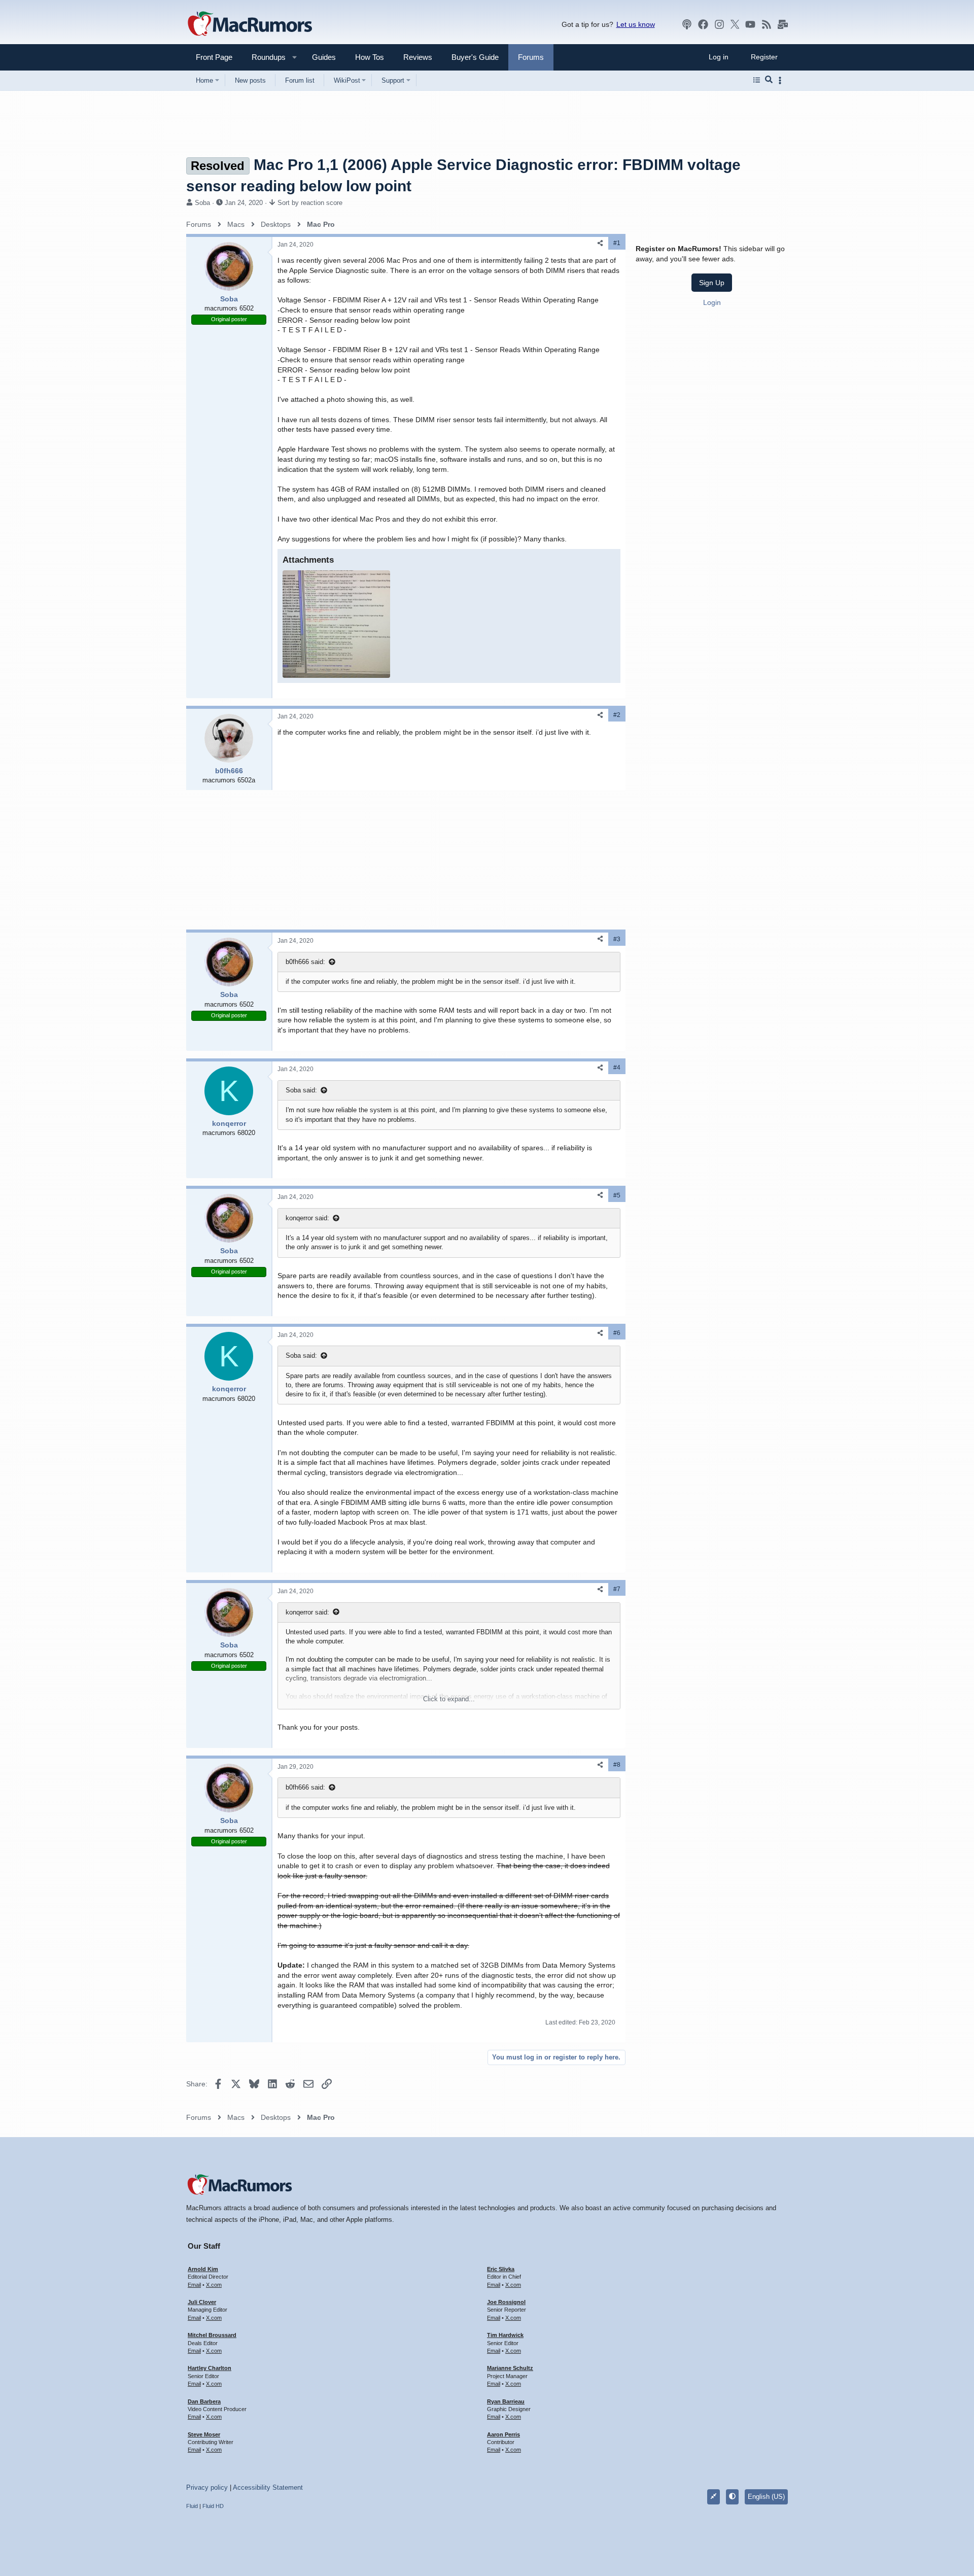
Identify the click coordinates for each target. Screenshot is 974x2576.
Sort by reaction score (310, 203)
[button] (264, 57)
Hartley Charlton (210, 2368)
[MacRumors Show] (687, 24)
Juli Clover (202, 2302)
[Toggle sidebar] (782, 80)
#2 (617, 715)
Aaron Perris (503, 2434)
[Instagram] (719, 24)
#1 (617, 243)
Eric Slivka (501, 2269)
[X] (735, 24)
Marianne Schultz (510, 2368)
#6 (617, 1333)
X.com (214, 2285)
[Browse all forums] (757, 80)
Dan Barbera (204, 2401)
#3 (617, 939)
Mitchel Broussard (212, 2335)
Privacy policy (207, 2487)
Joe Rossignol (506, 2302)
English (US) (766, 2497)
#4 (617, 1068)
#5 (617, 1195)
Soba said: (301, 1090)
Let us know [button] (636, 24)
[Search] (769, 80)
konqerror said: (307, 1218)
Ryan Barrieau (506, 2401)
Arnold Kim (203, 2269)
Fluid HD (213, 2506)
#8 (617, 1765)
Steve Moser (204, 2434)
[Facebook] (703, 24)
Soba (202, 203)
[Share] (600, 243)
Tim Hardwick (505, 2335)
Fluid (192, 2506)
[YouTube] (750, 24)
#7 (617, 1589)
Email (194, 2285)
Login (712, 302)
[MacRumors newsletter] (783, 24)
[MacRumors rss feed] (767, 24)
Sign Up (712, 283)
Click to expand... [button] (449, 1699)
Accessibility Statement (268, 2487)
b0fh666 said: (305, 962)
